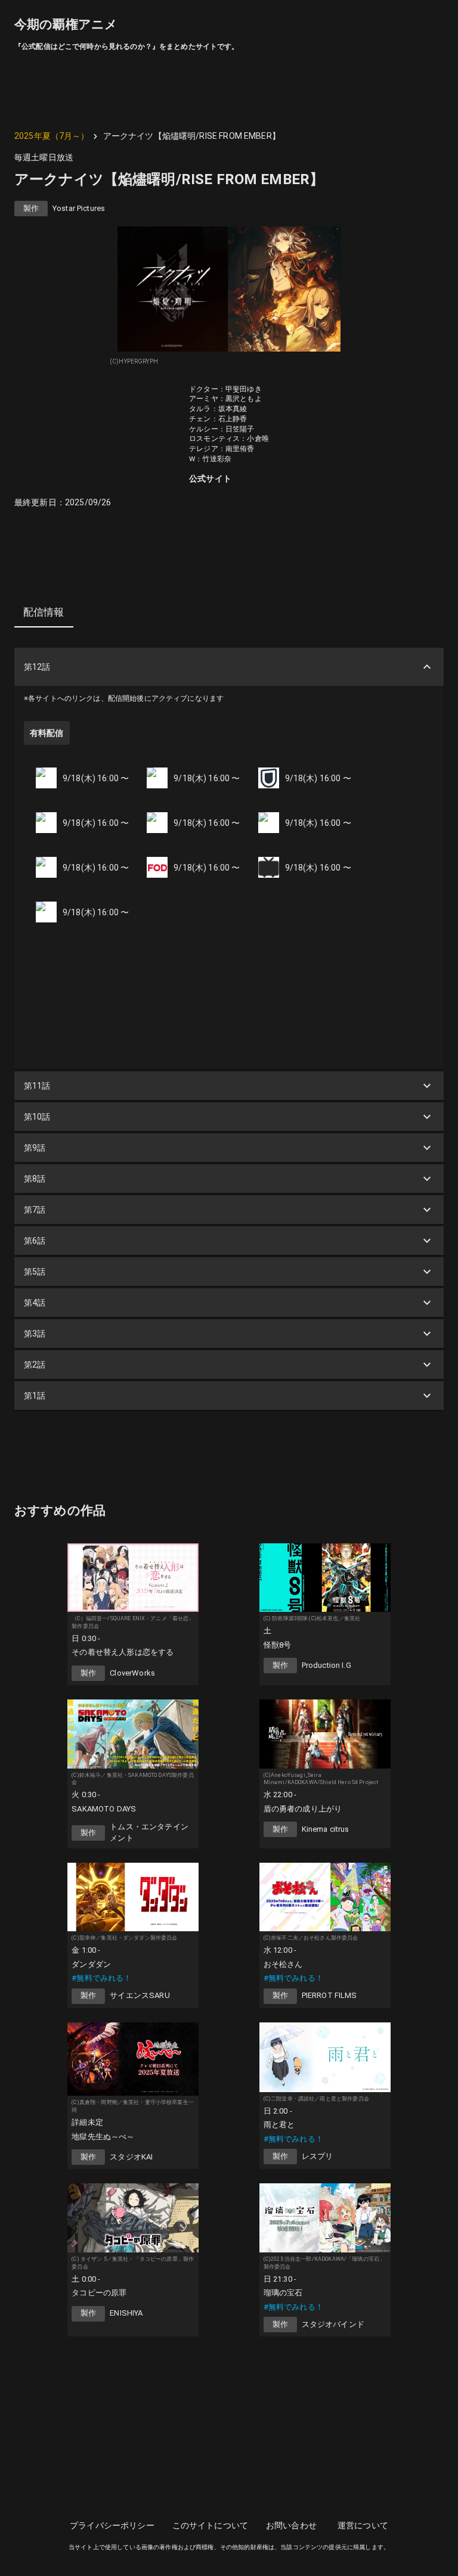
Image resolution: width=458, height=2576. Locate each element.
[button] (229, 667)
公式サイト (210, 478)
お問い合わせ (291, 2525)
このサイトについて (210, 2525)
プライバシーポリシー (112, 2525)
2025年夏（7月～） (52, 136)
